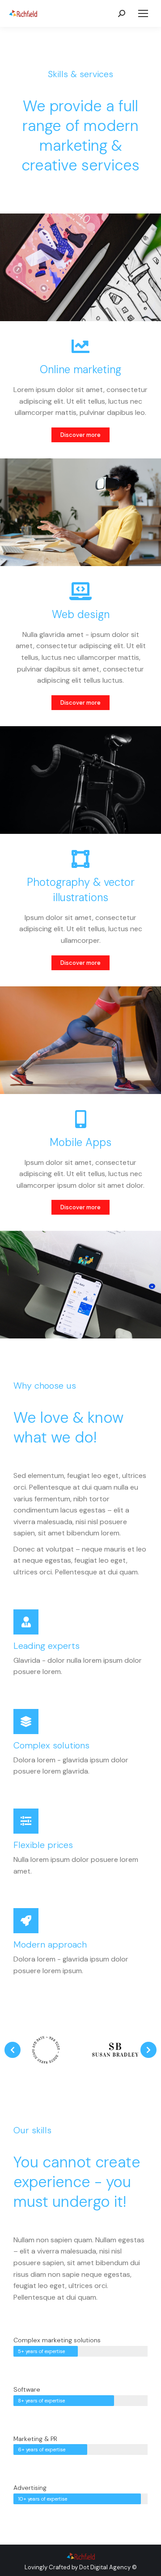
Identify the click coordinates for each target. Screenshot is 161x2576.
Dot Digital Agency (105, 2567)
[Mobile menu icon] (143, 13)
